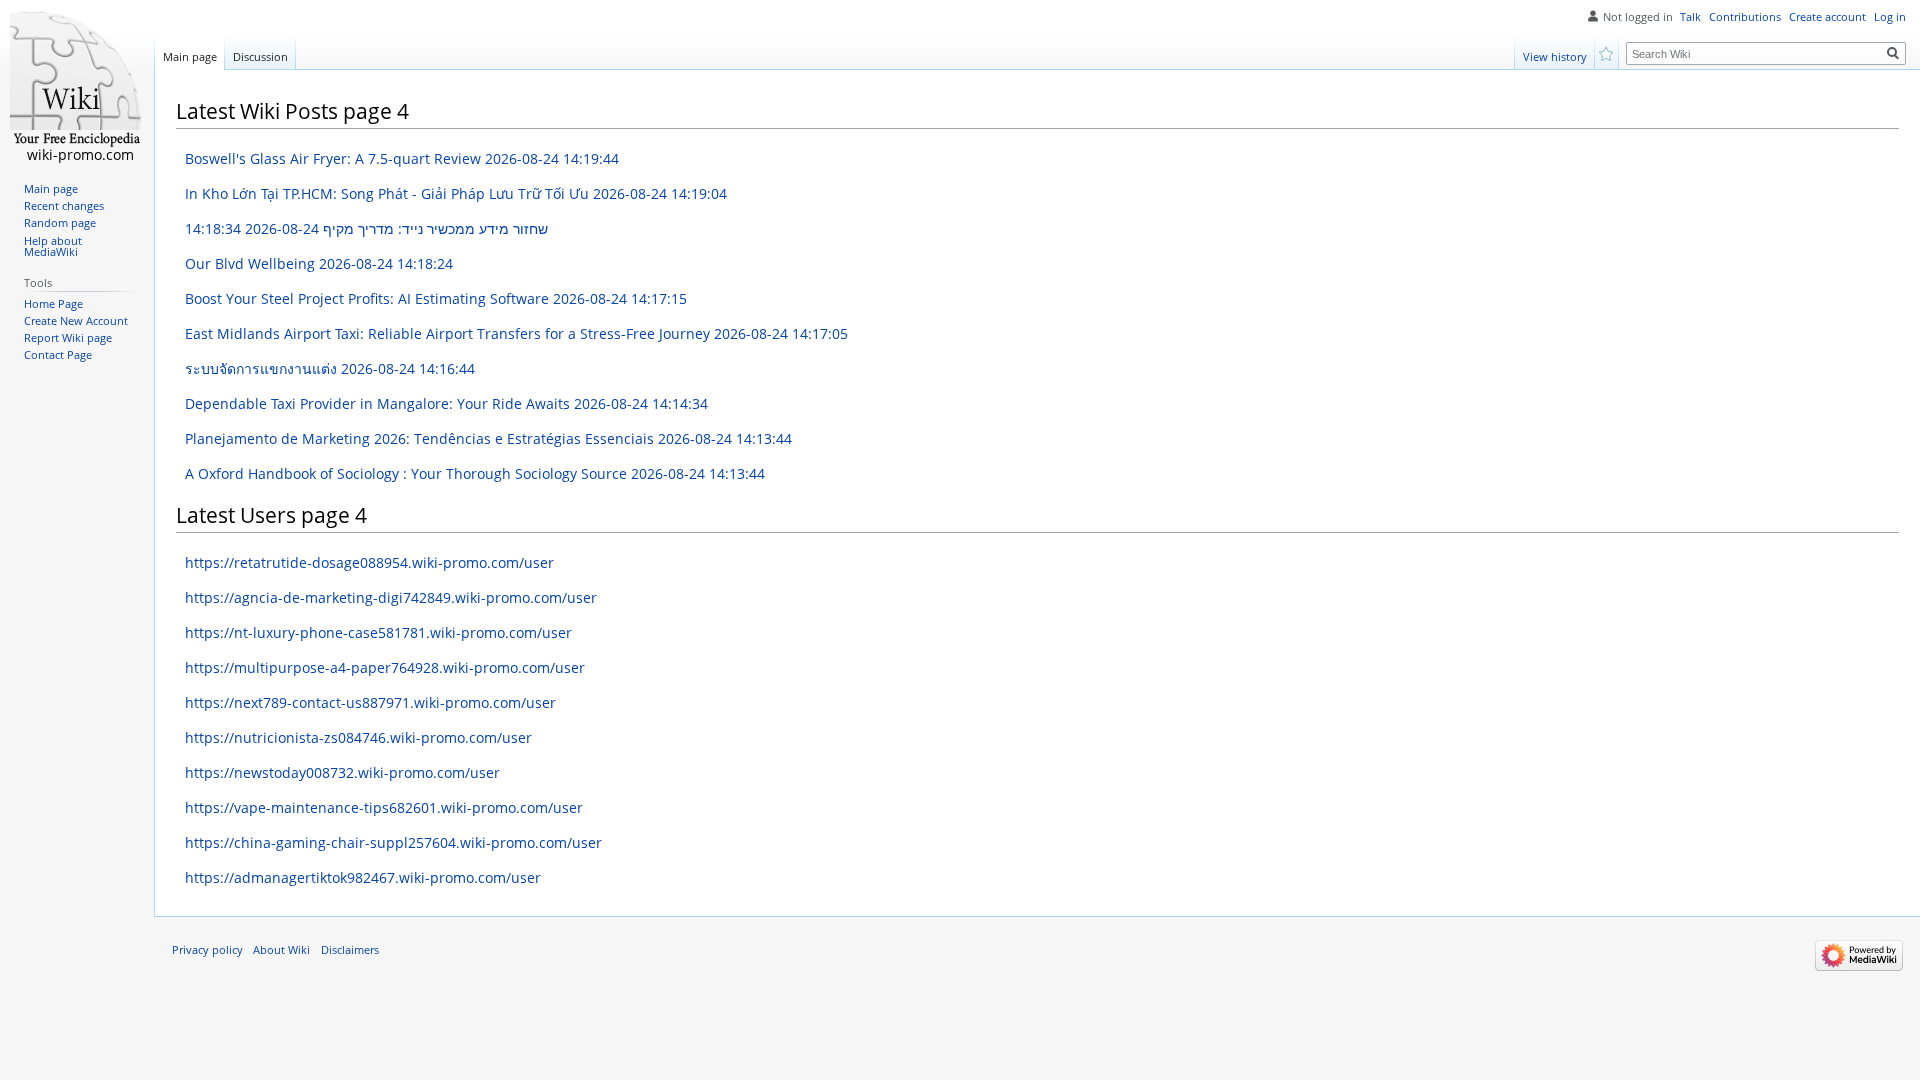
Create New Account (76, 321)
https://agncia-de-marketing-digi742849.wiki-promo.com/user (391, 597)
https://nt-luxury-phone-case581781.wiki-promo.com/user (378, 632)
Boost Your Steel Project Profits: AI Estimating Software (436, 298)
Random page (60, 223)
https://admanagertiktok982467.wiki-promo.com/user (363, 877)
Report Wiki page (68, 338)
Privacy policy (207, 950)
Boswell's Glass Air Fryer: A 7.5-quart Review (402, 158)
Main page (190, 56)
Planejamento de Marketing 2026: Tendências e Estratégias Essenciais (488, 438)
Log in (1890, 17)
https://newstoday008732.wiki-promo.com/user (342, 772)
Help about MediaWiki (53, 247)
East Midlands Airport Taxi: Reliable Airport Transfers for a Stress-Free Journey (516, 333)
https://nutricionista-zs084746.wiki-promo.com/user (358, 737)
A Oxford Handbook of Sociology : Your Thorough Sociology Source (475, 473)
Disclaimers (350, 950)
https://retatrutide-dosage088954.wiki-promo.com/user (369, 562)
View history (1555, 56)
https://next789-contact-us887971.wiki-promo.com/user (370, 702)
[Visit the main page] (77, 80)
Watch (1607, 52)
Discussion (260, 56)
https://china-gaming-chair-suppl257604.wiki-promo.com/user (393, 842)
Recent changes (64, 206)
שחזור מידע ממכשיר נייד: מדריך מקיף (366, 228)
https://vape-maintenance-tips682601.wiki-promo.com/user (384, 807)
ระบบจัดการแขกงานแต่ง (330, 368)
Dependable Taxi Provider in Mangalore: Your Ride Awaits (446, 403)
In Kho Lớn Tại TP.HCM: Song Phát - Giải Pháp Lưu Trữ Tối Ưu (456, 193)
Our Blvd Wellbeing (319, 263)
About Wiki (281, 950)
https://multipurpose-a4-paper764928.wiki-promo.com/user (385, 667)
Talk (1690, 17)
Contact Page (58, 355)
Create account (1827, 17)
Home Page (53, 304)
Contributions (1745, 17)
